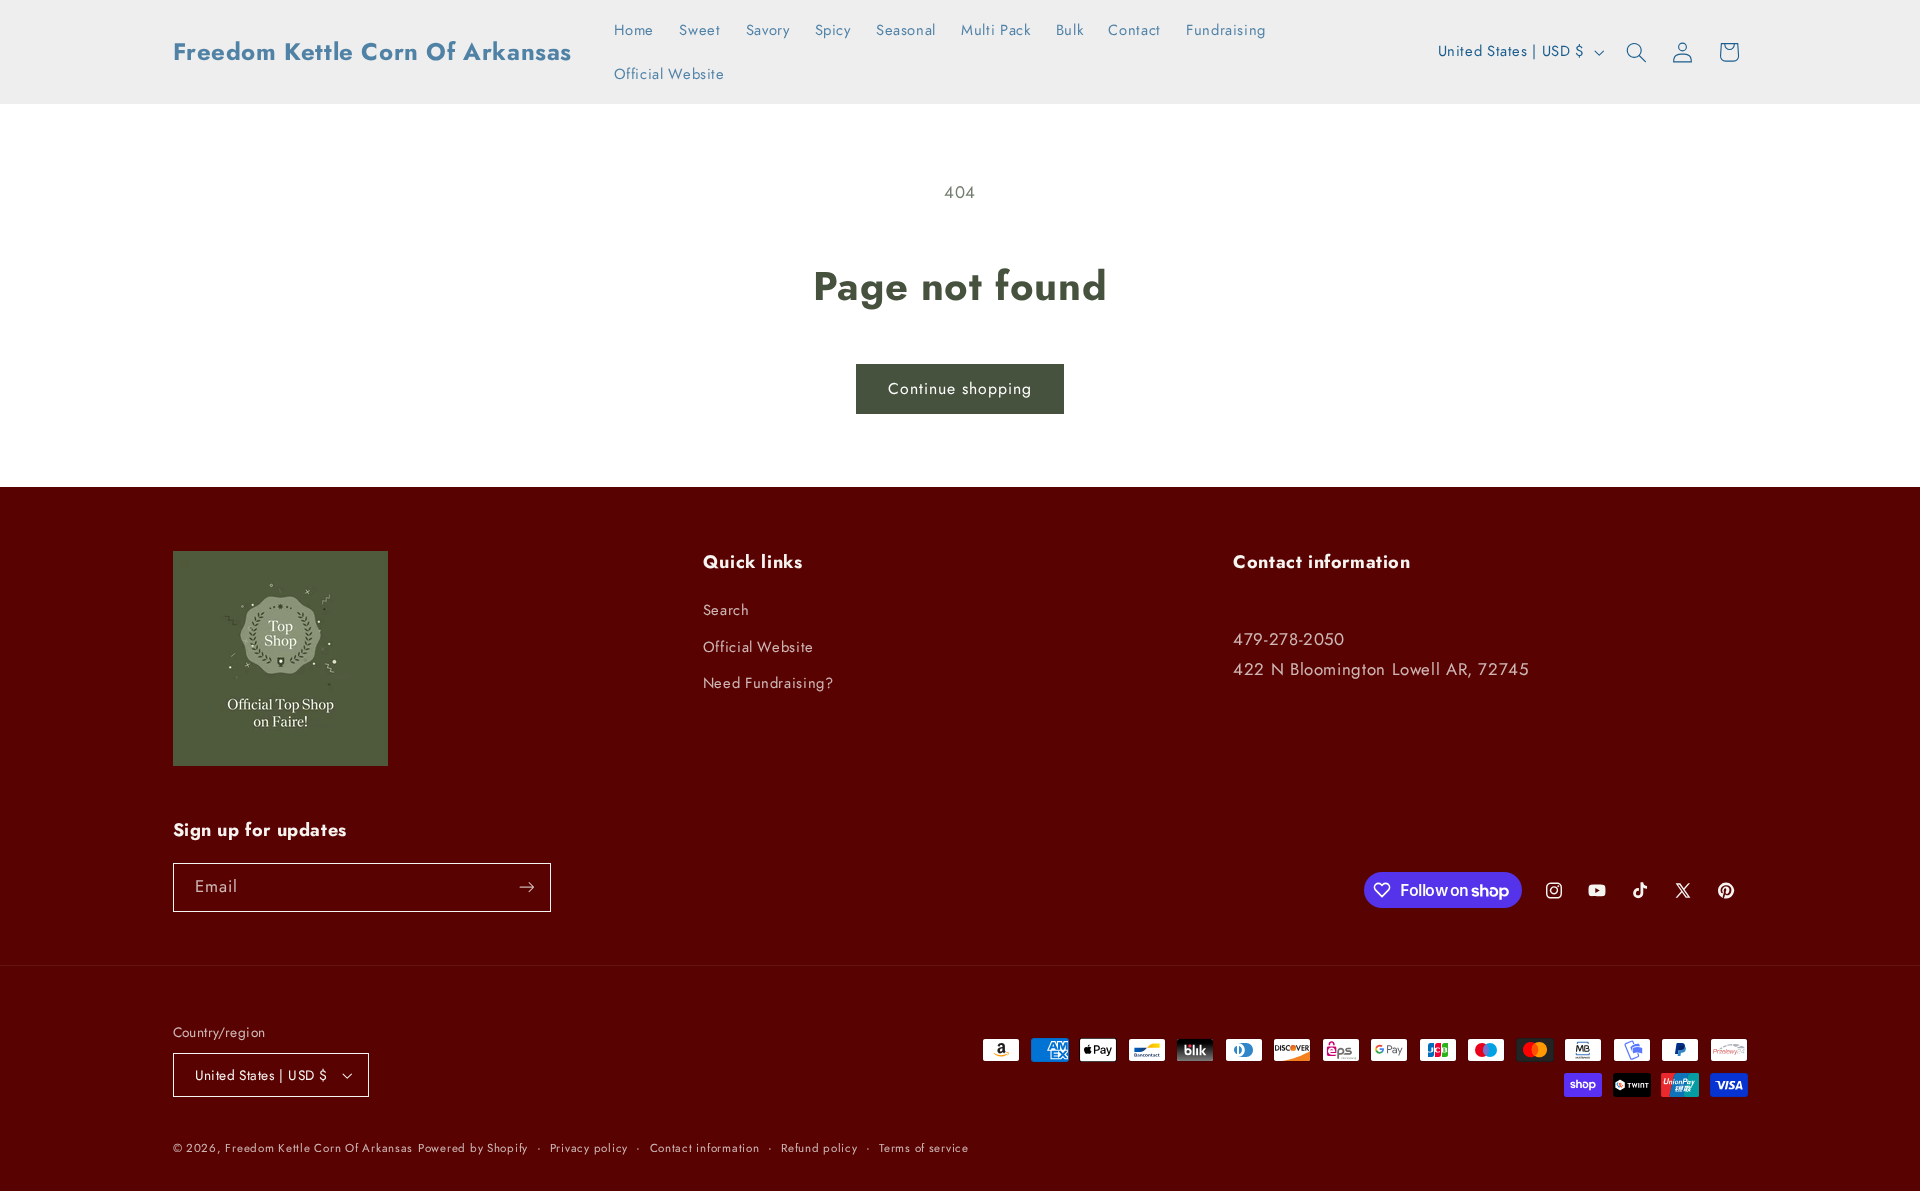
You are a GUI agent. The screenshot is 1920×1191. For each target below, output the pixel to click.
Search (726, 610)
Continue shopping (960, 388)
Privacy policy (589, 1148)
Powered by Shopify (473, 1148)
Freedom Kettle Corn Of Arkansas (319, 1148)
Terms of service (924, 1148)
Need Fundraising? (768, 683)
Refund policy (819, 1148)
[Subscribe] (526, 887)
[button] (1636, 52)
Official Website (758, 647)
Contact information (705, 1148)
